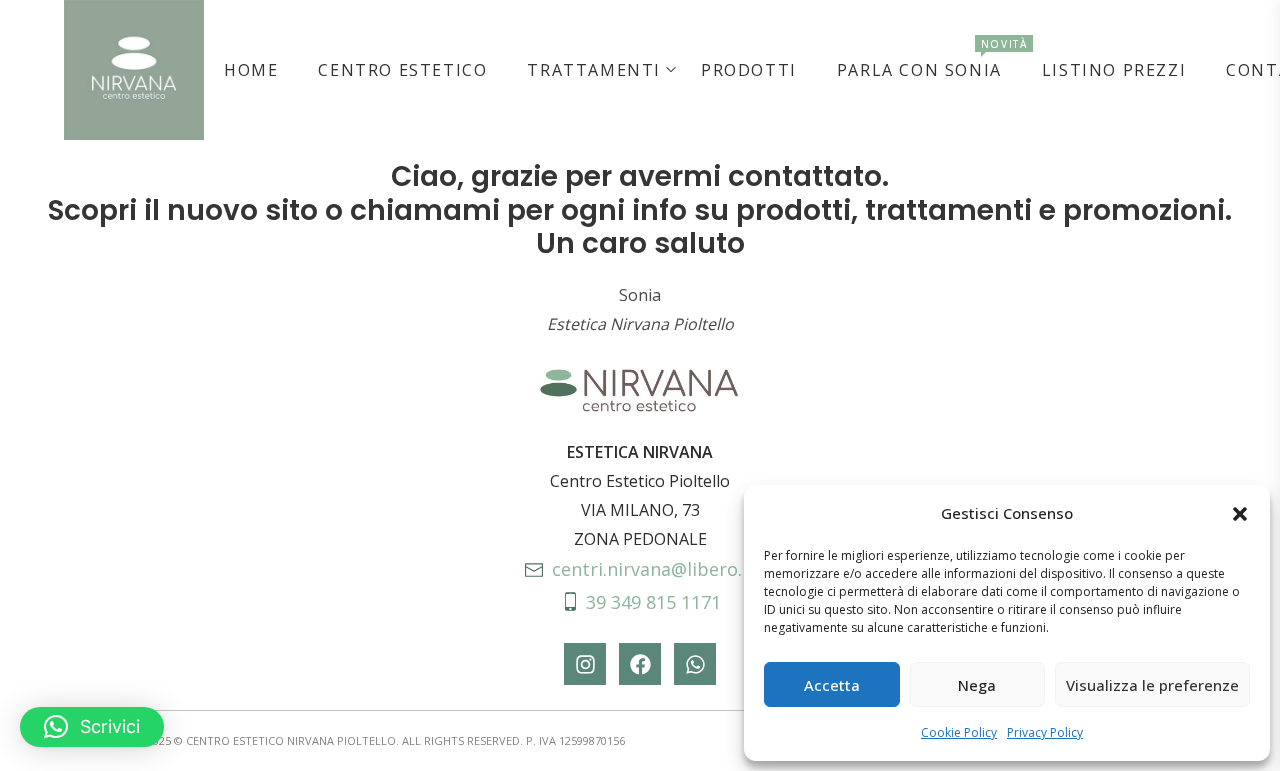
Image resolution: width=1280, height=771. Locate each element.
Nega (977, 685)
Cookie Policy (959, 732)
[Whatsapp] (695, 664)
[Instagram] (585, 664)
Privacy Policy (1045, 732)
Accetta (832, 685)
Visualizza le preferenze (1152, 685)
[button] (1240, 514)
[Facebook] (640, 664)
